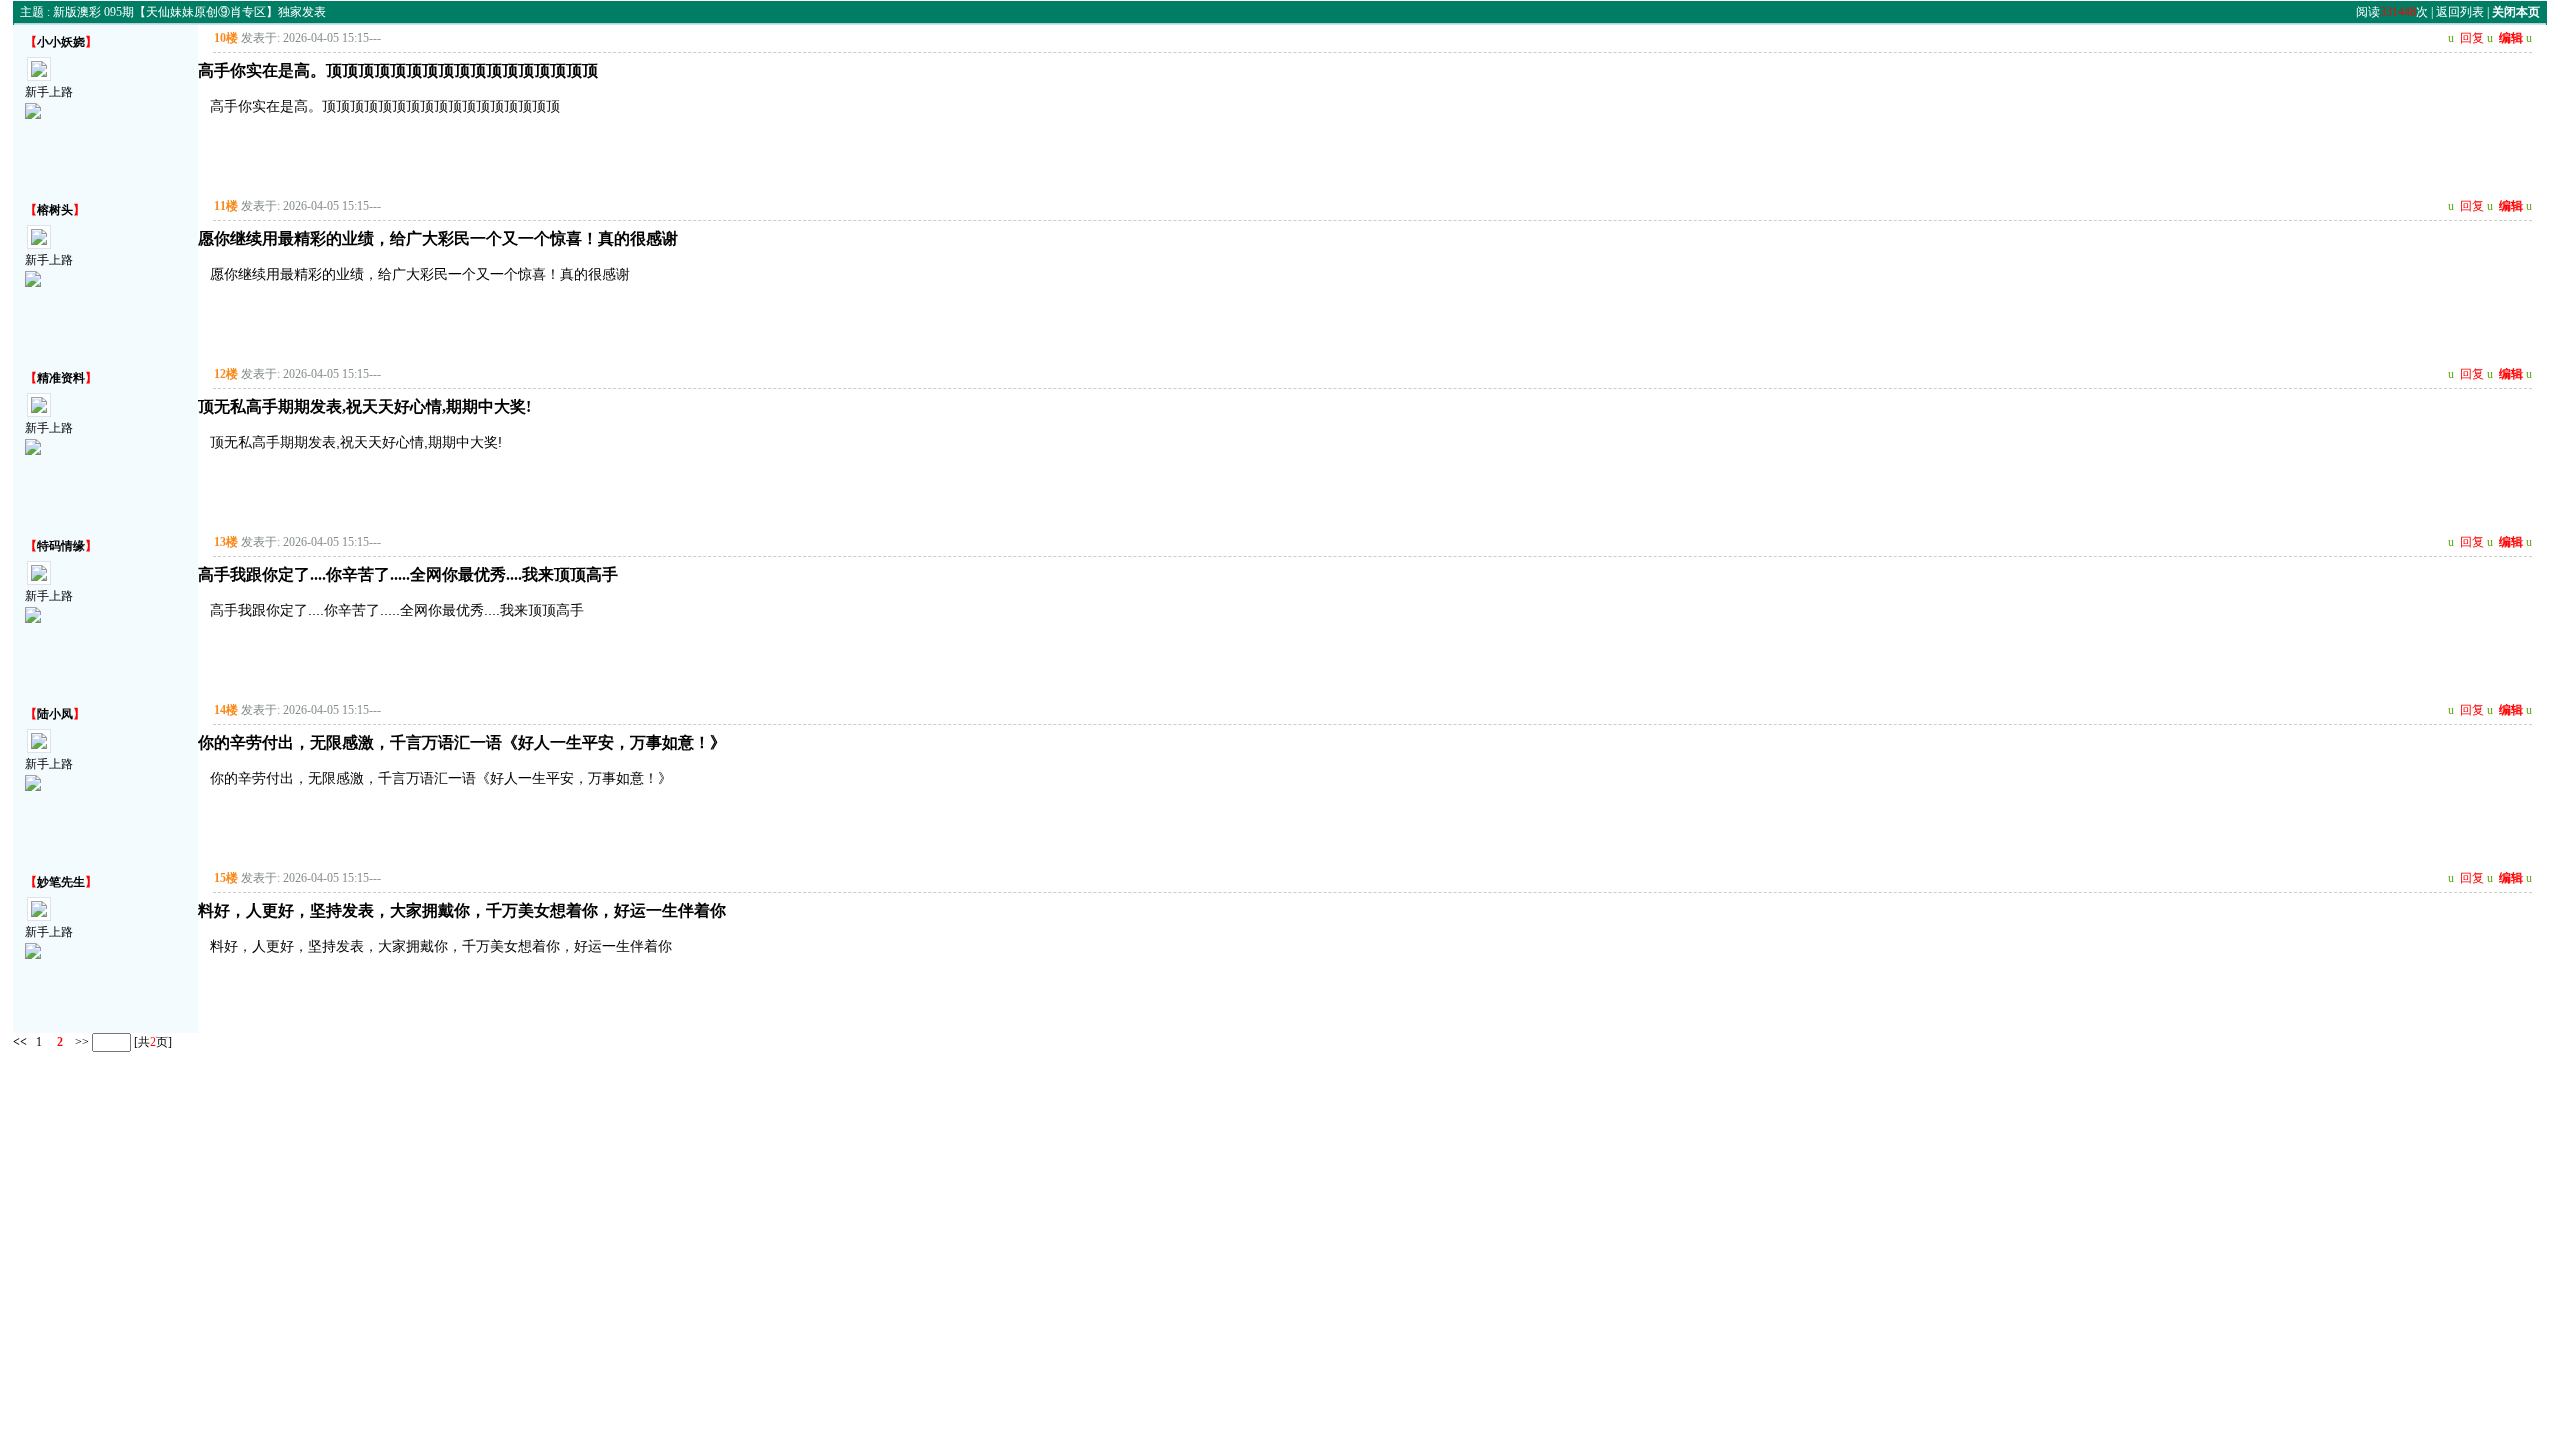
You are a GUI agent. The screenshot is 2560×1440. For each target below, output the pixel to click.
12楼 (226, 374)
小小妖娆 (61, 42)
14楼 (226, 710)
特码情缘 (61, 546)
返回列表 (2460, 12)
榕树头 (55, 210)
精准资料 (61, 378)
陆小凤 (55, 714)
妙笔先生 (61, 882)
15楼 (226, 878)
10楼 (226, 38)
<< (20, 1041)
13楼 (226, 542)
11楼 (226, 206)
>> (80, 1041)
